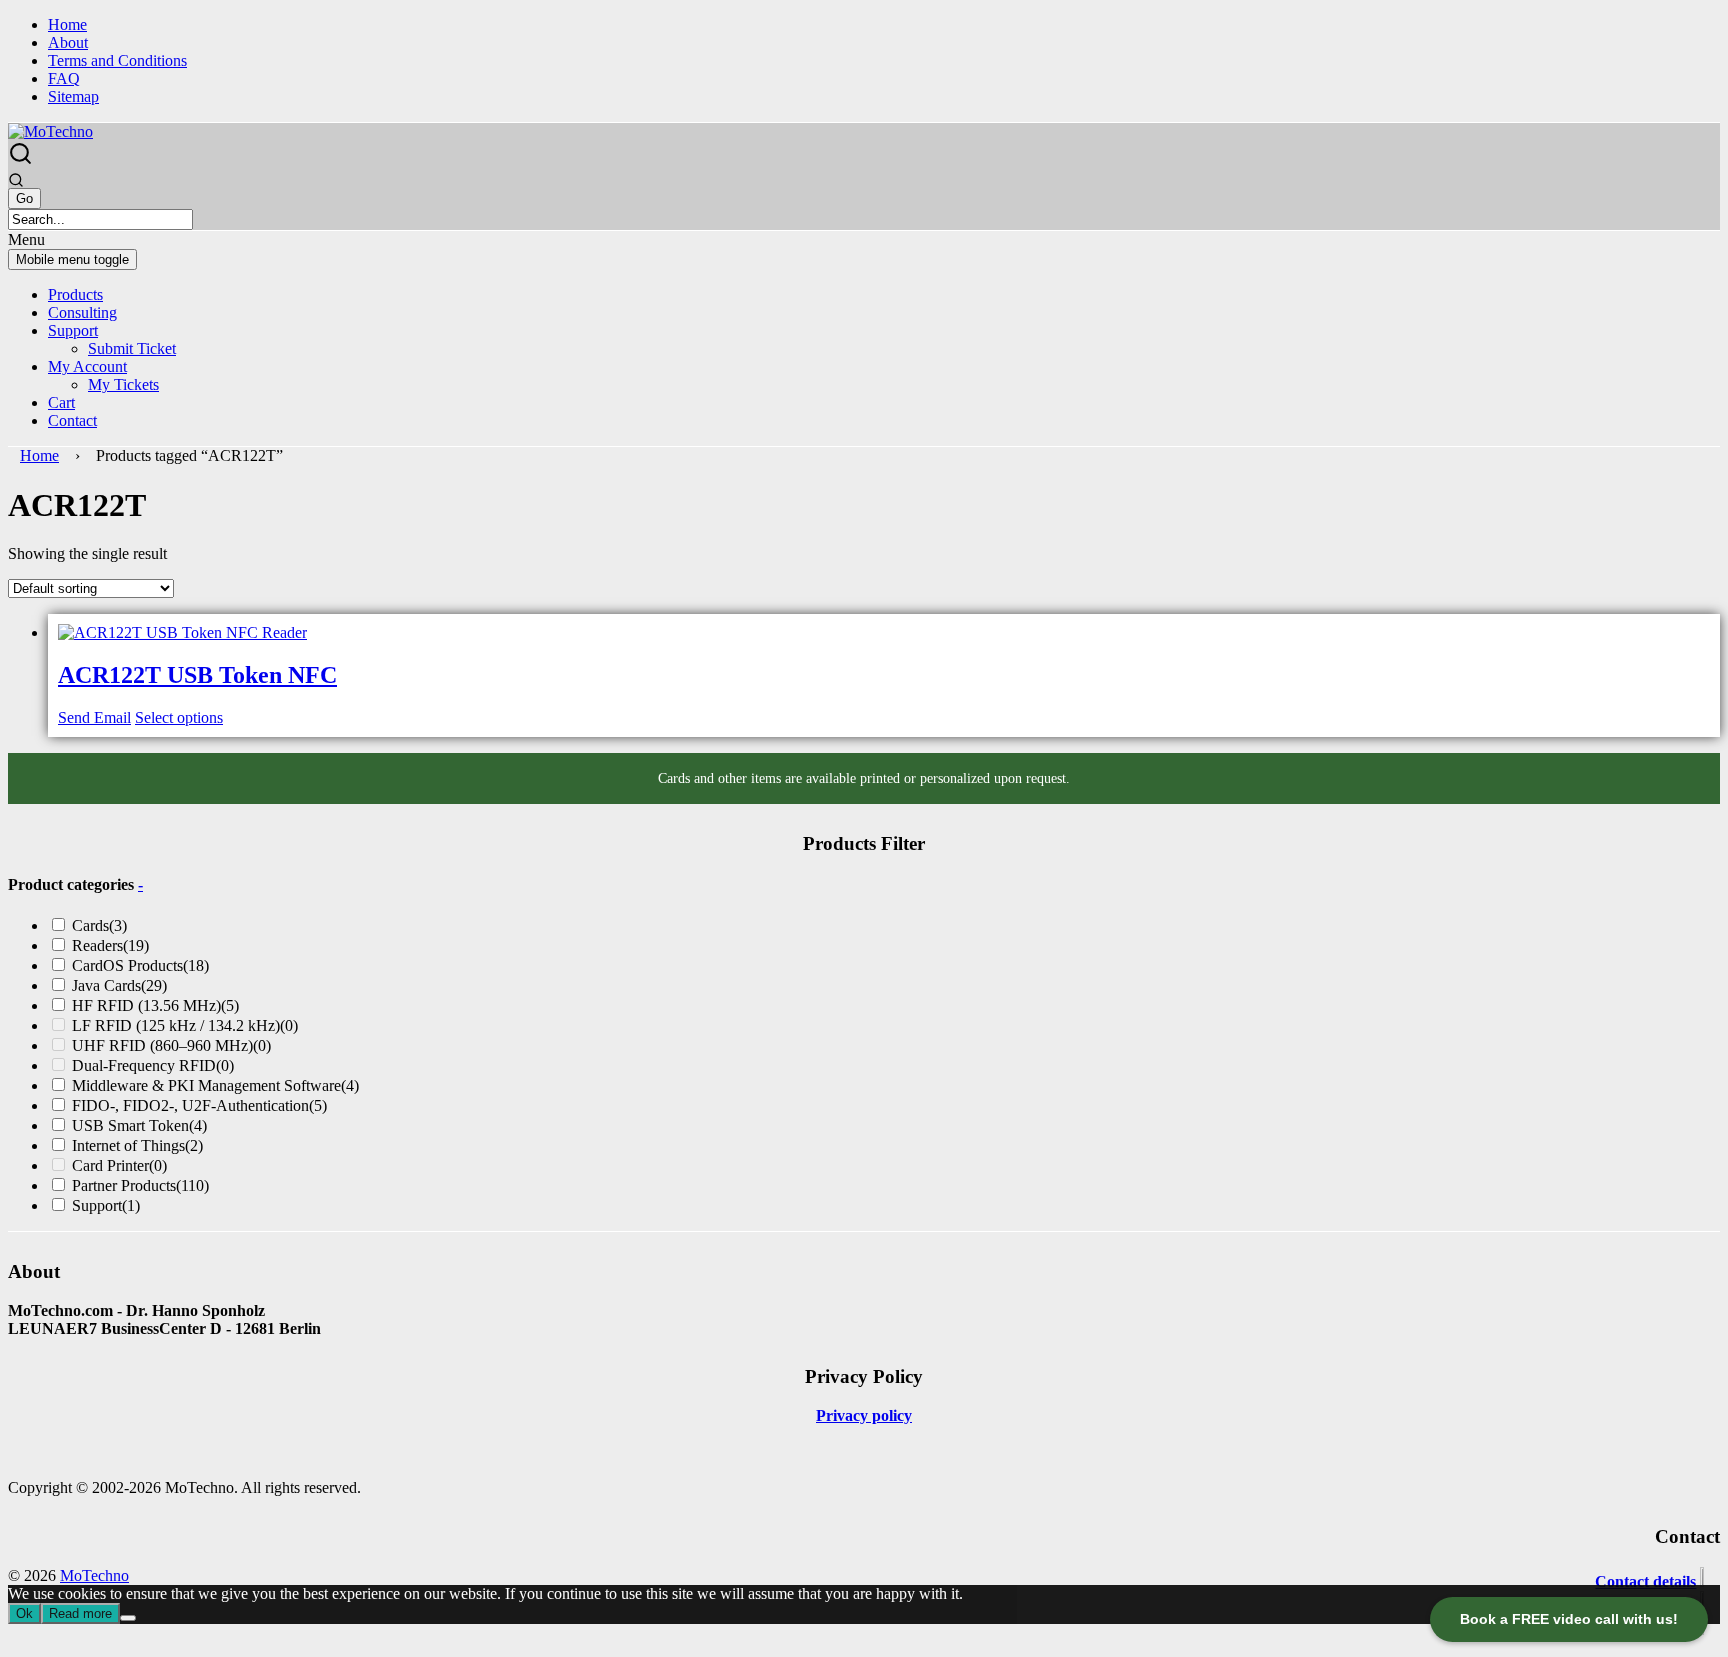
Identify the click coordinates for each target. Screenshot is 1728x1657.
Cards (99, 925)
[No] (128, 1618)
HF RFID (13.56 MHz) (155, 1005)
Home (67, 24)
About (68, 42)
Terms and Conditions (117, 60)
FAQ (64, 78)
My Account (87, 366)
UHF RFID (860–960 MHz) (171, 1045)
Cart (61, 402)
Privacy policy (864, 1415)
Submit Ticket (132, 348)
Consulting (82, 312)
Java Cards (119, 985)
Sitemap (73, 96)
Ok (24, 1613)
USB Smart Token (139, 1125)
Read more (80, 1613)
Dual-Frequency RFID (153, 1065)
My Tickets (123, 384)
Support (73, 330)
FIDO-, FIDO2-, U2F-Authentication (199, 1105)
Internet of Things (137, 1145)
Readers (110, 945)
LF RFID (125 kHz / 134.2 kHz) (185, 1025)
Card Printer (119, 1165)
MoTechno (94, 1575)
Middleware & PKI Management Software (215, 1085)
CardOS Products (140, 965)
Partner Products (140, 1185)
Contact (72, 420)
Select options (179, 717)
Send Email (94, 717)
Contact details (1645, 1581)
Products (75, 294)
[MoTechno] (50, 131)
